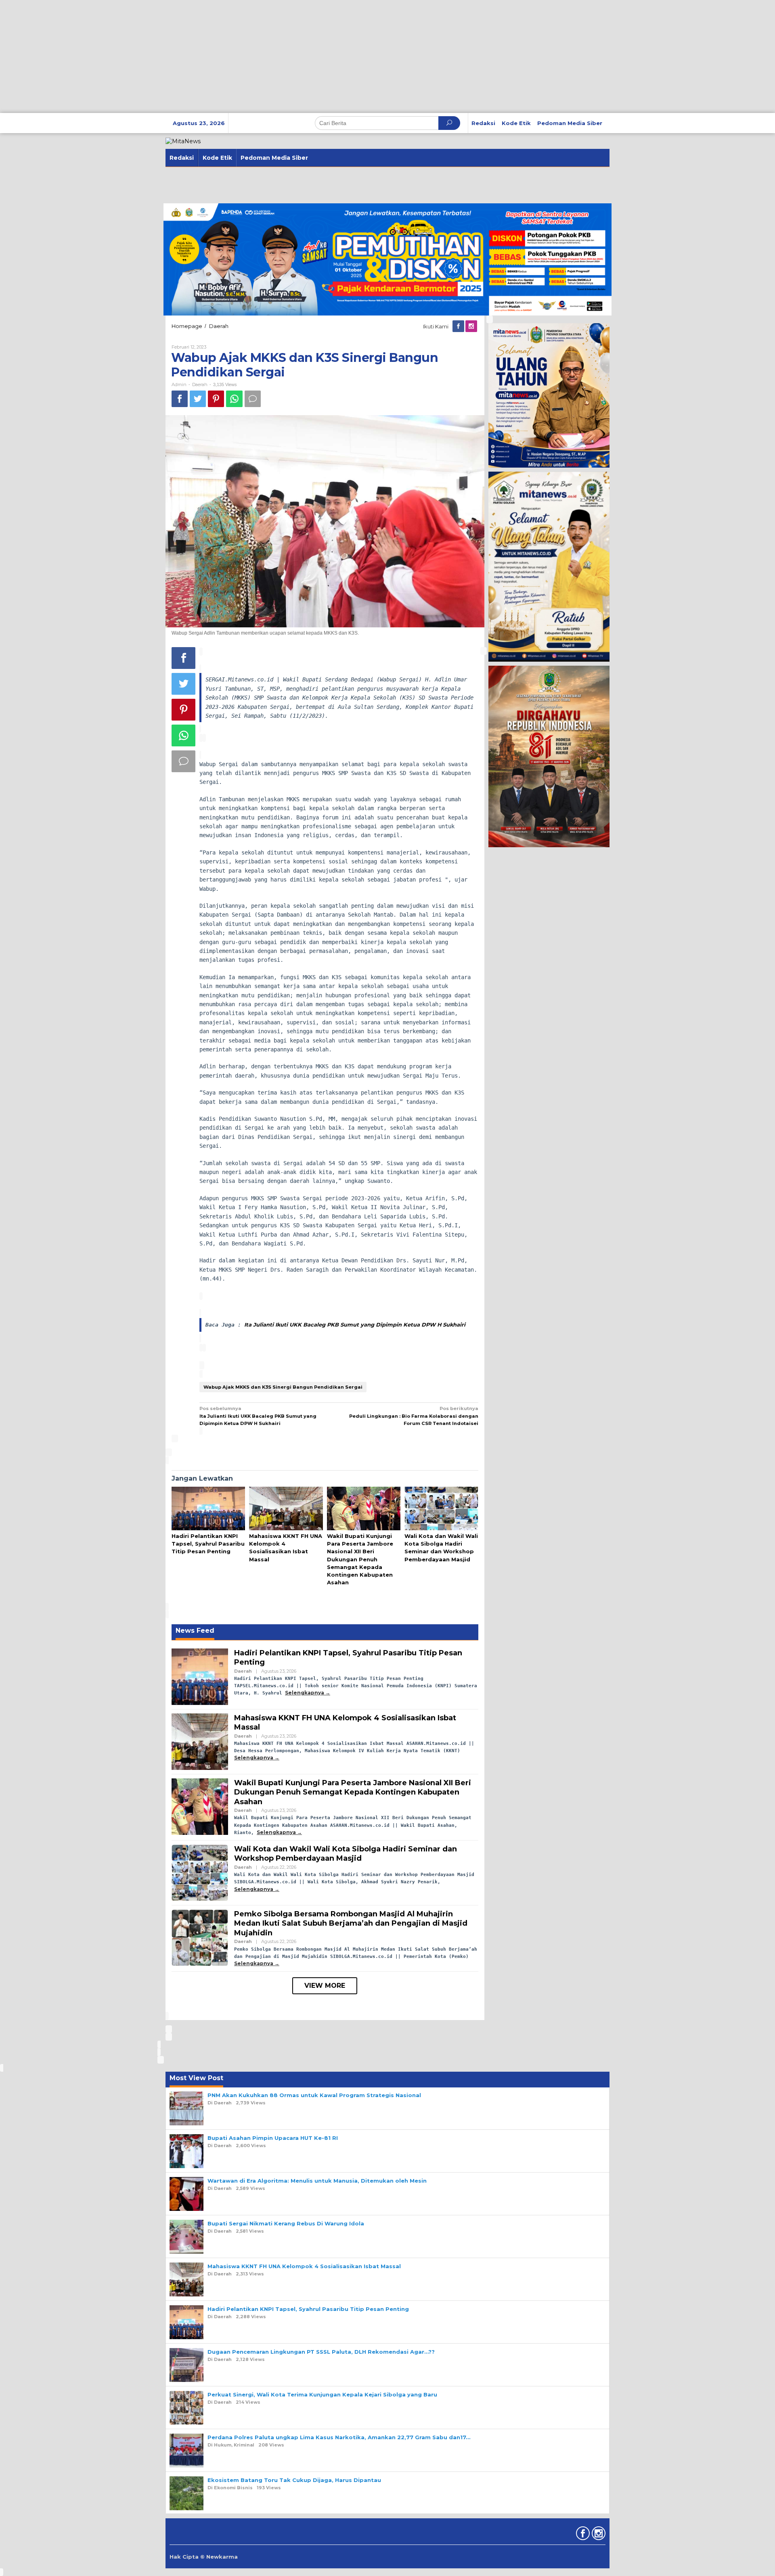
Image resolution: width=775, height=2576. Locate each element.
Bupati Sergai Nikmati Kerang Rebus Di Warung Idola (286, 2223)
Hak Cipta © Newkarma (204, 2557)
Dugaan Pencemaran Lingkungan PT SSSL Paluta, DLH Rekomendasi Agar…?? (321, 2352)
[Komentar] (253, 399)
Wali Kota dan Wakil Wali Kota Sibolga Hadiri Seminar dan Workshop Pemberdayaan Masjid (346, 1854)
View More (325, 1986)
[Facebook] (459, 326)
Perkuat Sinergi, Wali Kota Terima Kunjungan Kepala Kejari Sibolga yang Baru (322, 2394)
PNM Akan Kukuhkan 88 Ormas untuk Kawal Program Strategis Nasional (314, 2095)
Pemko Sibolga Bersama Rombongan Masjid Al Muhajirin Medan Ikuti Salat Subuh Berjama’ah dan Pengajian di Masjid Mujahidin (351, 1923)
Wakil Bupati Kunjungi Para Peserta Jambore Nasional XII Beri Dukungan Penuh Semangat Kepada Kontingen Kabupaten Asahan (360, 1559)
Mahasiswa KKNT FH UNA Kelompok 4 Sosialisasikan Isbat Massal (304, 2266)
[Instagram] (472, 326)
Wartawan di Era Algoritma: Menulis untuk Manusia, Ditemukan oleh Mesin (317, 2181)
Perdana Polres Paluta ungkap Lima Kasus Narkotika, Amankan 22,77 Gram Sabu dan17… (339, 2437)
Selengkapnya (305, 1693)
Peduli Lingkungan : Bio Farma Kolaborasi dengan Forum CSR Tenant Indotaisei (414, 1416)
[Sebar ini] (180, 399)
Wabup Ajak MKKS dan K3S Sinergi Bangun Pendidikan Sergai (283, 1387)
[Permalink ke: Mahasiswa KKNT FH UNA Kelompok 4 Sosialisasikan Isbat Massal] (286, 1509)
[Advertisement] (242, 56)
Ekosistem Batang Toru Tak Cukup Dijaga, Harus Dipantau (294, 2480)
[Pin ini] (216, 399)
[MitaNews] (183, 141)
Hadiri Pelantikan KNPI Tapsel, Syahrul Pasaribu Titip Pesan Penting (208, 1544)
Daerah (200, 384)
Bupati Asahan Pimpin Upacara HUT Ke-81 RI (273, 2138)
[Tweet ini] (198, 399)
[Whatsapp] (234, 399)
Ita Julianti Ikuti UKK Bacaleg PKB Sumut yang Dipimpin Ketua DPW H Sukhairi (355, 1325)
